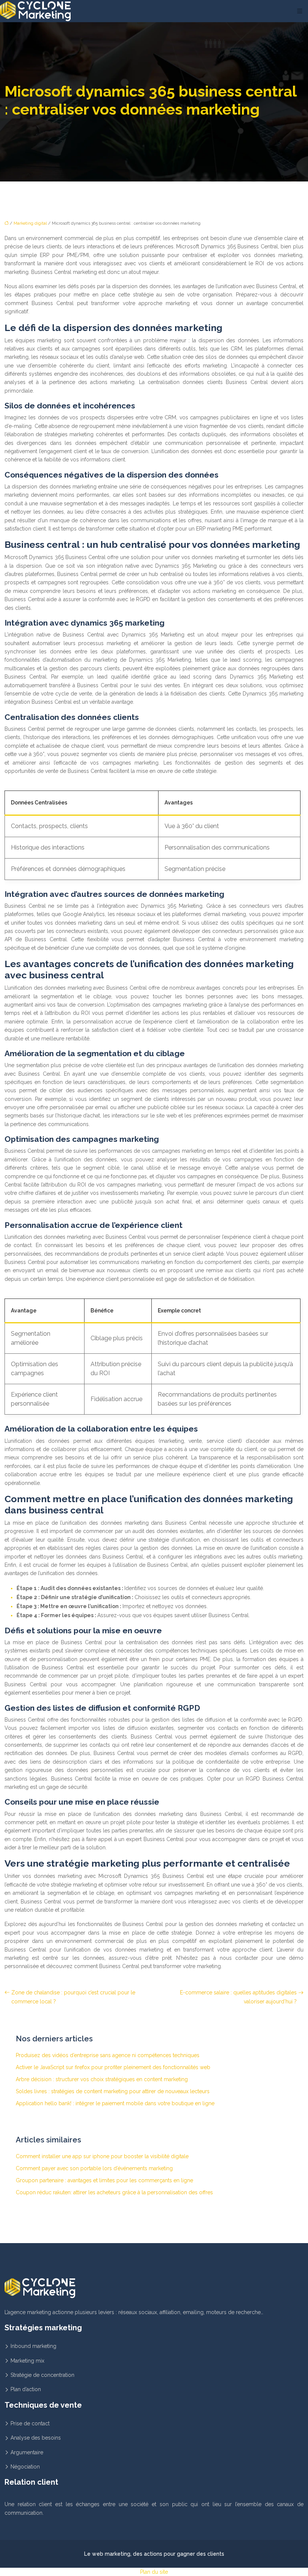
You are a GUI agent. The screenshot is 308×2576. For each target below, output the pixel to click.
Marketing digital (30, 223)
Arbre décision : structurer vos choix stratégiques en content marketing (102, 2079)
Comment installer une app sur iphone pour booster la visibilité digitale (102, 2156)
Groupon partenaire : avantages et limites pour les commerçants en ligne (104, 2180)
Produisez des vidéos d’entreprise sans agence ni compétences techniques (108, 2055)
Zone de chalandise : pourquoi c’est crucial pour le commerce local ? (73, 1997)
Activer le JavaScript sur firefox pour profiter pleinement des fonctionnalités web (113, 2067)
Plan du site (154, 2572)
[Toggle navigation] (300, 11)
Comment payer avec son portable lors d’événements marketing (94, 2168)
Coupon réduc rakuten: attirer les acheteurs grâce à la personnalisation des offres (114, 2192)
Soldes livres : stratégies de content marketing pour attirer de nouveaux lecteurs (113, 2091)
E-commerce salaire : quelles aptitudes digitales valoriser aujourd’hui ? (238, 1997)
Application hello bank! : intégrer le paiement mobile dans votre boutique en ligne (115, 2103)
